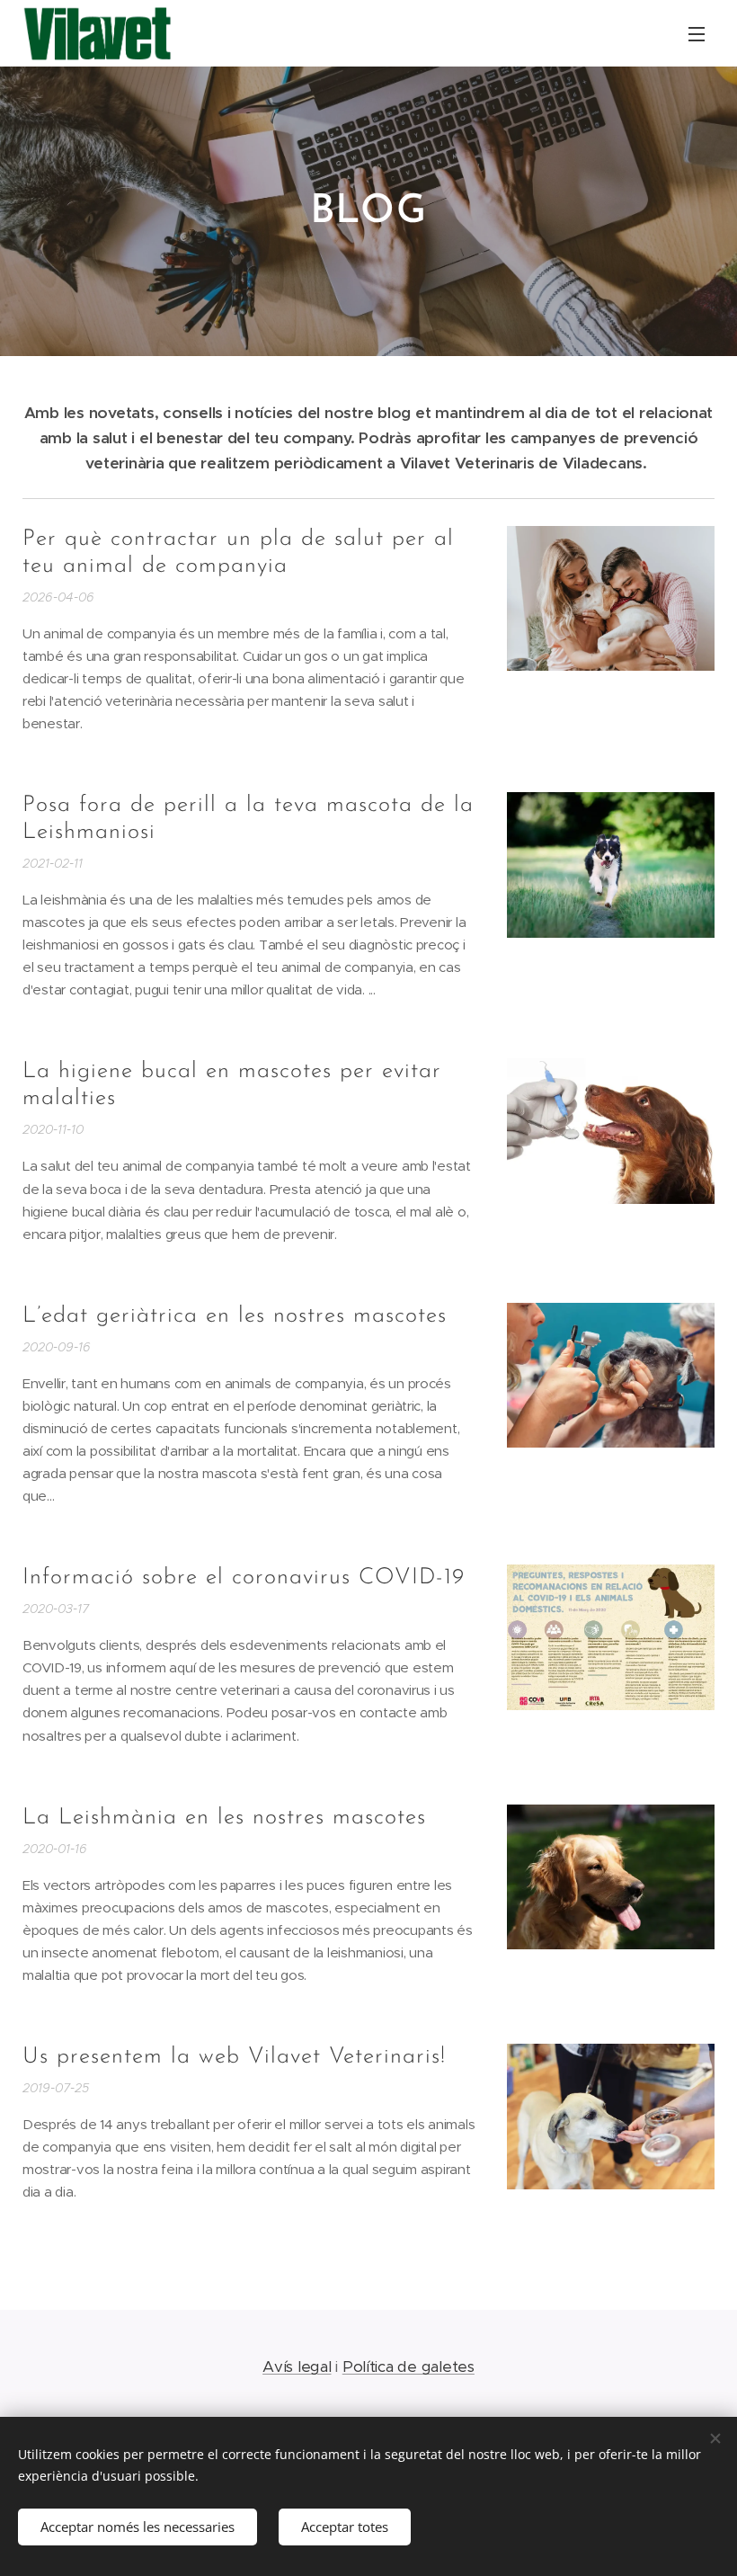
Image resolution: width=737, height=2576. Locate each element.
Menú (697, 33)
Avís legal (297, 2367)
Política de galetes (408, 2367)
